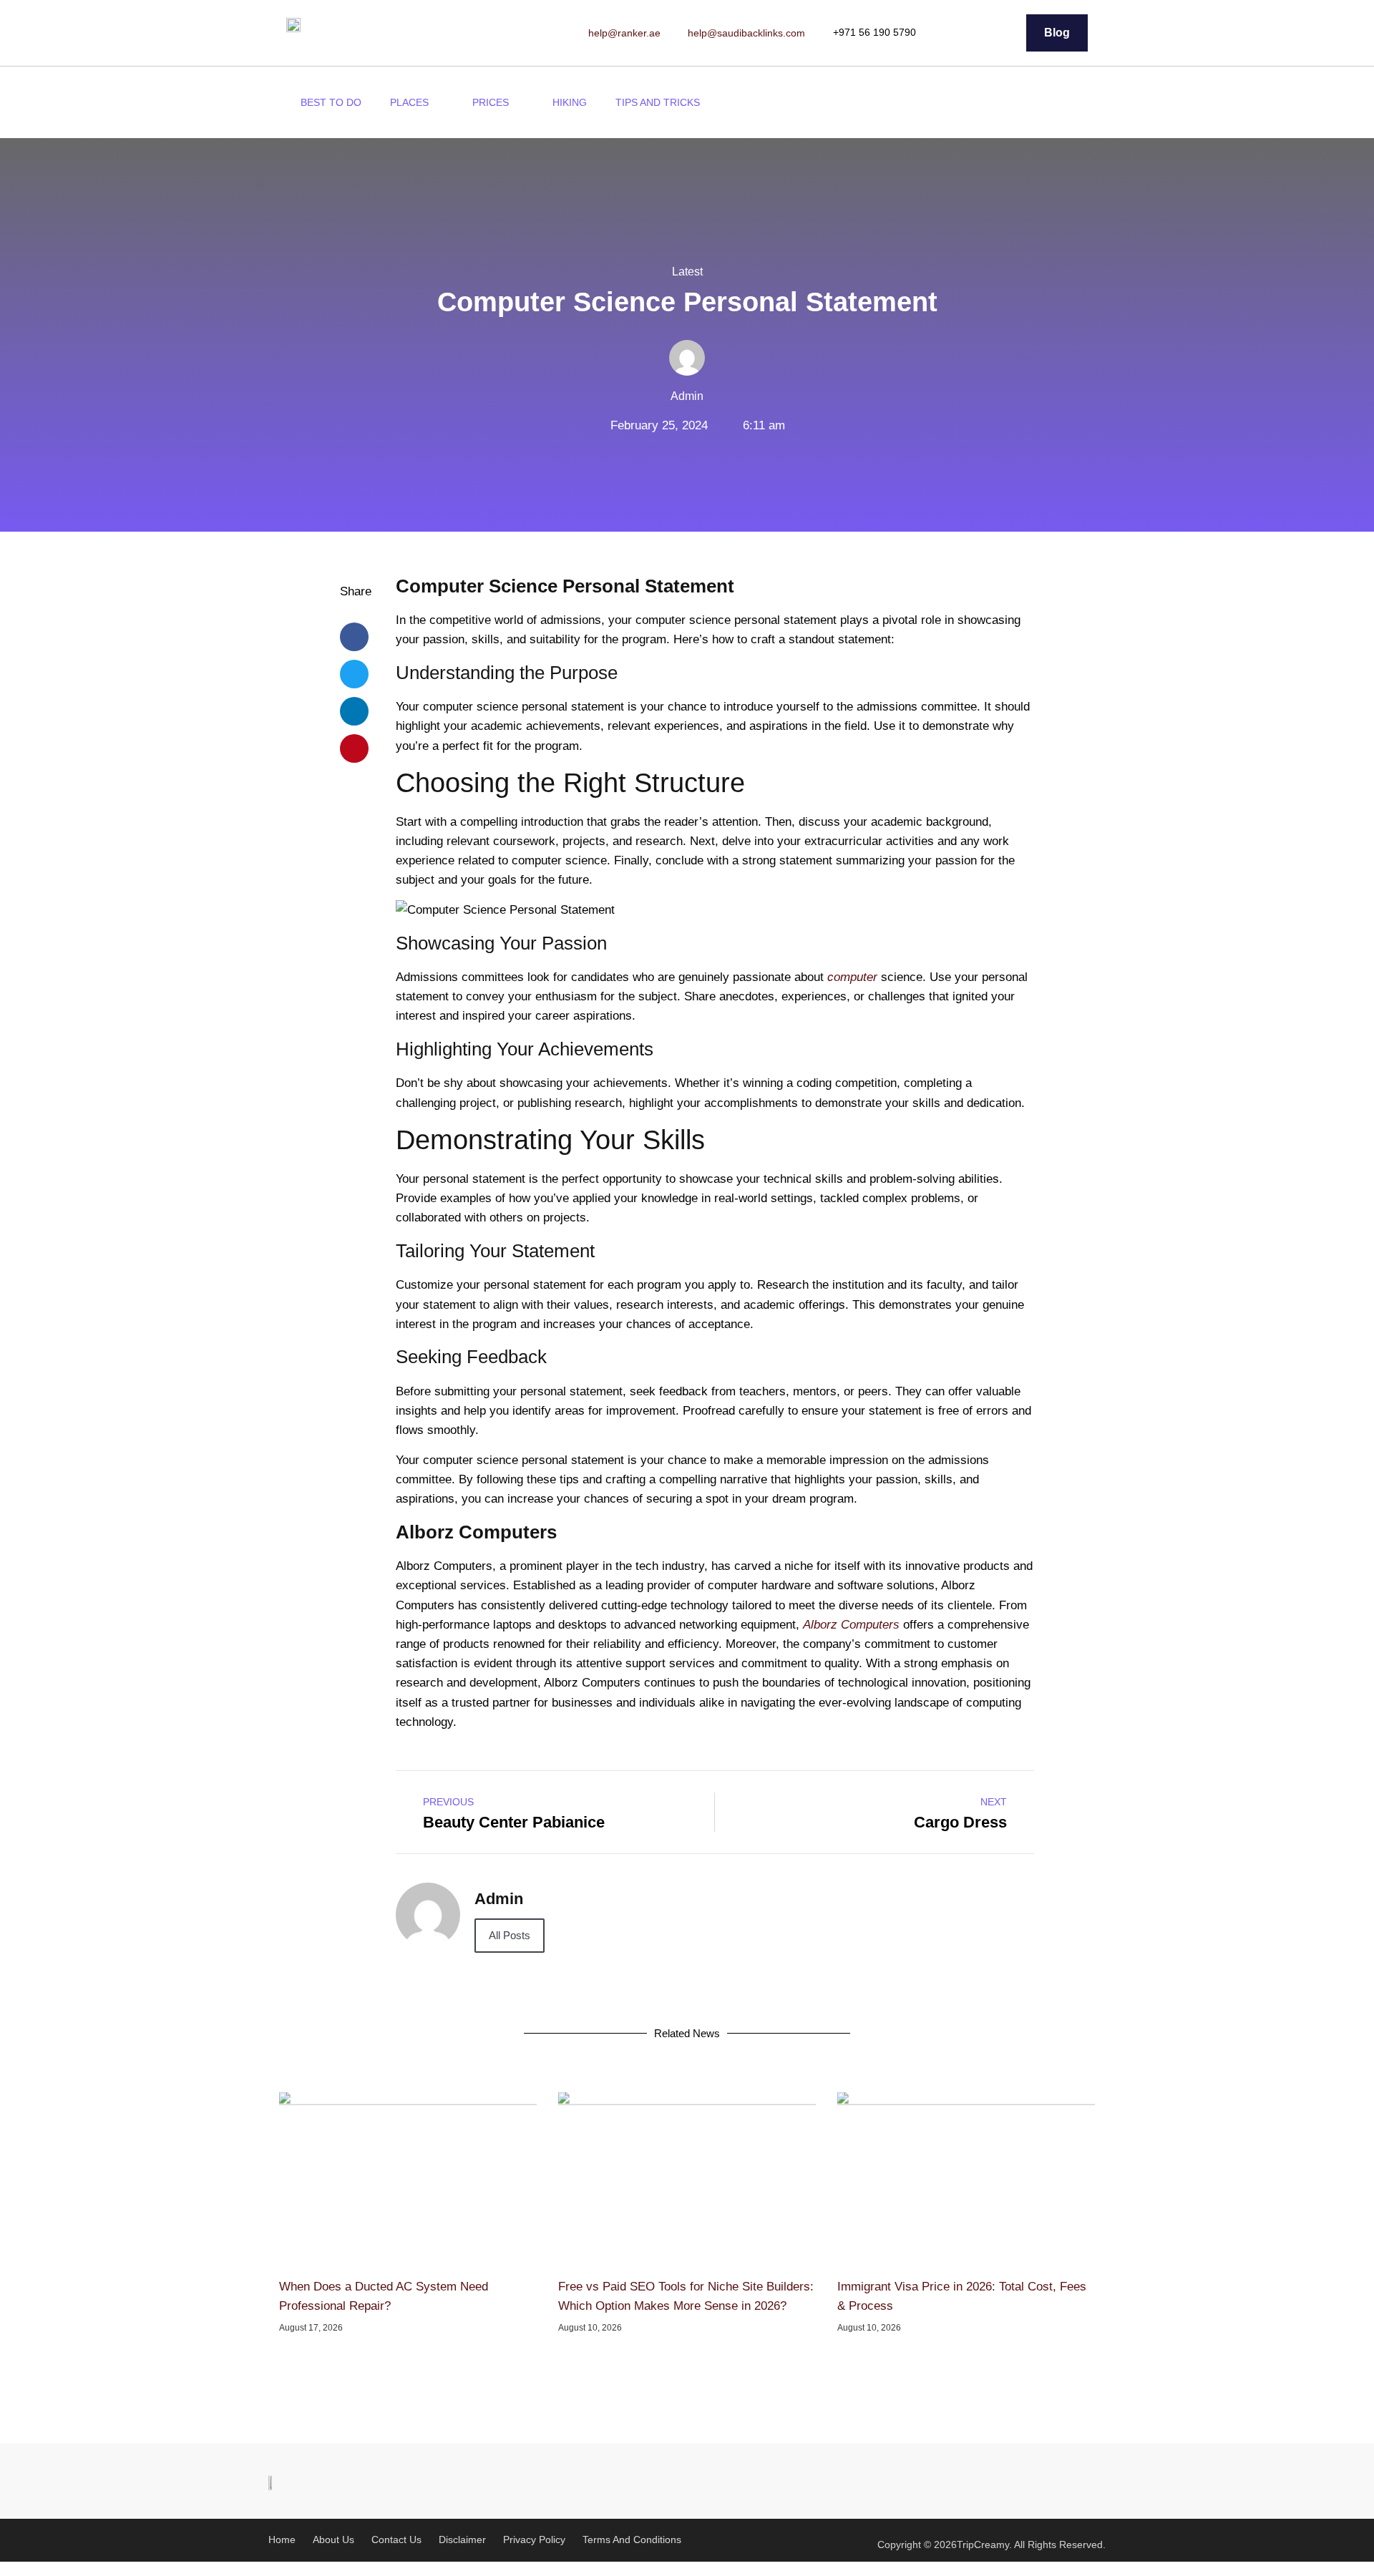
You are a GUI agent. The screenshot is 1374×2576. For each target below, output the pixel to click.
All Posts (510, 1935)
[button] (1080, 103)
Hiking (570, 102)
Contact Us (396, 2540)
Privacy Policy (534, 2540)
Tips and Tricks (658, 102)
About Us (333, 2540)
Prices (491, 102)
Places (409, 102)
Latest (687, 272)
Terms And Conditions (632, 2540)
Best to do (331, 102)
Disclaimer (462, 2540)
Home (282, 2540)
